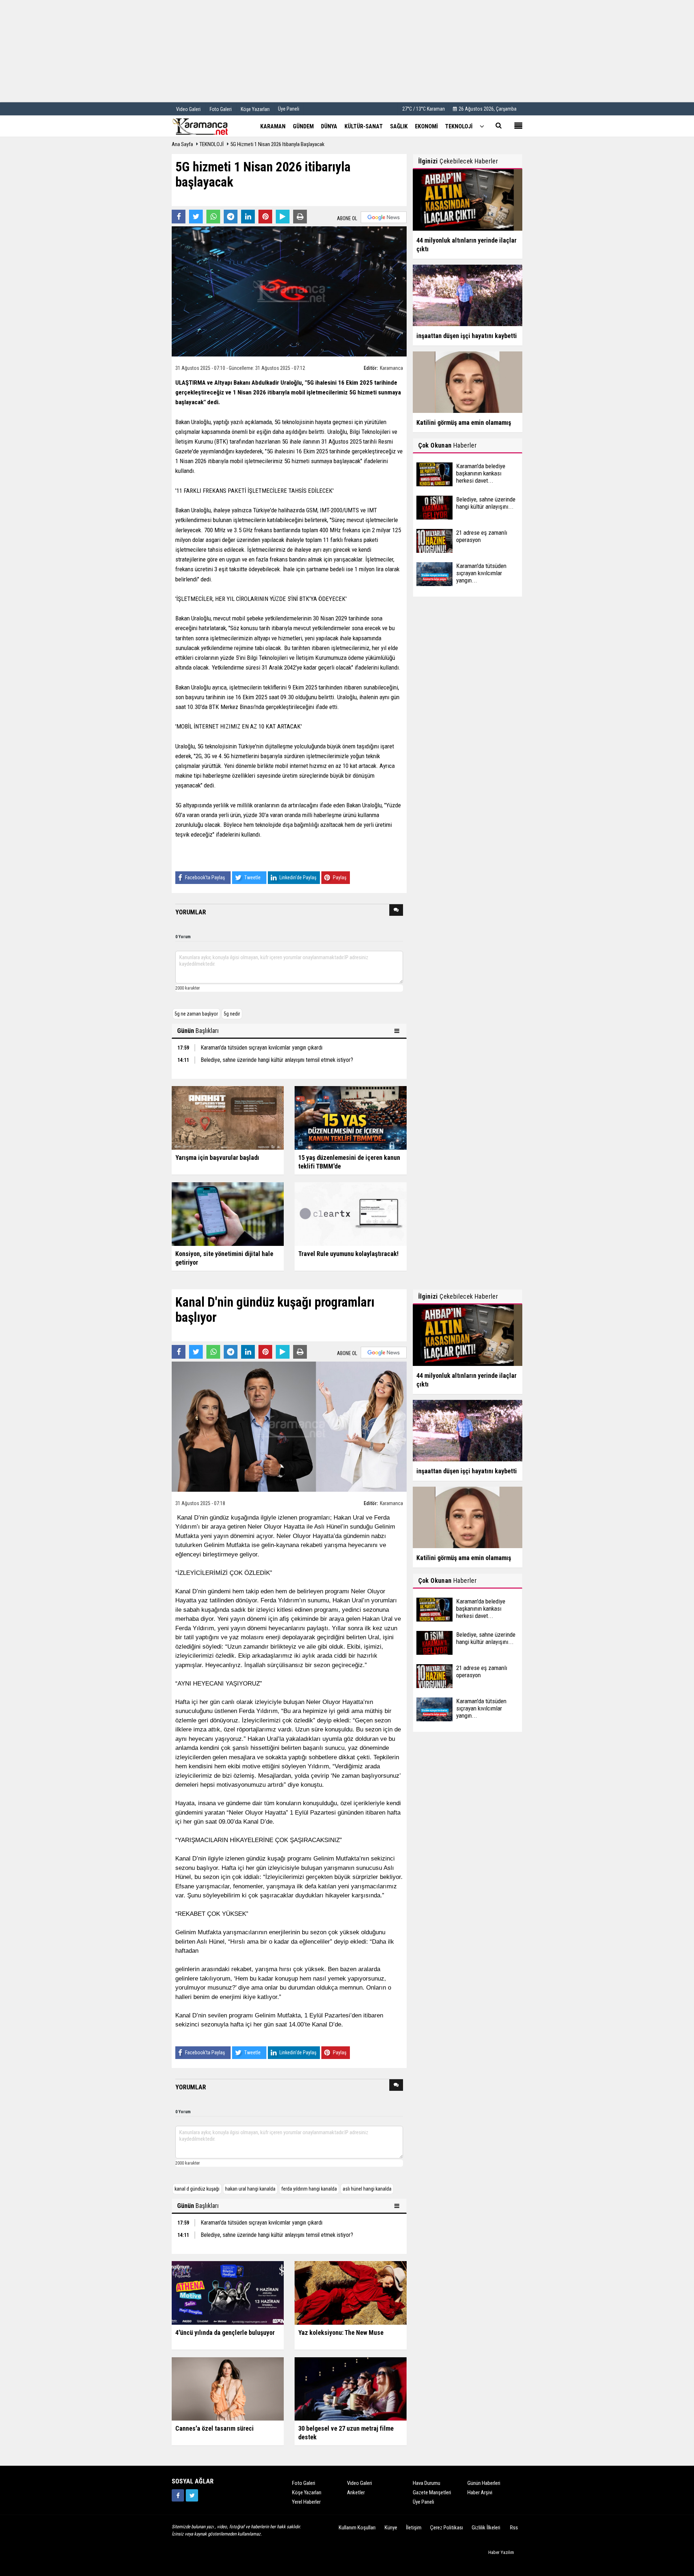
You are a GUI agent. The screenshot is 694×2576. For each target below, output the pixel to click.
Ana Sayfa (182, 144)
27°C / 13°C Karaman (424, 109)
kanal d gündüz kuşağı (197, 2189)
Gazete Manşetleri (432, 2492)
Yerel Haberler (306, 2502)
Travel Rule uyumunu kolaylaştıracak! (348, 1254)
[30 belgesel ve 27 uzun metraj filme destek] (351, 2388)
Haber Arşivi (480, 2492)
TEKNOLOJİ (212, 144)
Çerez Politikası (447, 2528)
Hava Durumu (427, 2483)
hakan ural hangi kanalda (250, 2189)
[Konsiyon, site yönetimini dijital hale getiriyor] (228, 1214)
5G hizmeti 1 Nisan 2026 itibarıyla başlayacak (277, 144)
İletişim (414, 2528)
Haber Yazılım (501, 2552)
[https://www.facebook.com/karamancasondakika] (178, 2495)
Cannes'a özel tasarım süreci (215, 2428)
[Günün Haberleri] (398, 1031)
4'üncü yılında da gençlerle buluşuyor (225, 2333)
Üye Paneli (289, 109)
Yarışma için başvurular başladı (217, 1157)
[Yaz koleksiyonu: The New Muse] (351, 2292)
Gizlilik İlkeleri (486, 2528)
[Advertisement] (347, 51)
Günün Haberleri (484, 2483)
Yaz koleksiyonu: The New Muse (341, 2333)
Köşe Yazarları (307, 2492)
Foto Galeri (304, 2483)
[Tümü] (482, 126)
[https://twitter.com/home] (192, 2495)
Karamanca (391, 368)
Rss (514, 2528)
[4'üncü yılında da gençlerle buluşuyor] (228, 2292)
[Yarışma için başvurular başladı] (228, 1118)
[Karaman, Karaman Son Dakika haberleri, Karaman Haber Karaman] (208, 126)
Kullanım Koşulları (357, 2528)
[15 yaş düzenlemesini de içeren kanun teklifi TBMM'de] (351, 1118)
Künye (391, 2528)
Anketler (356, 2492)
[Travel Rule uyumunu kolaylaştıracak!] (351, 1214)
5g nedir (232, 1014)
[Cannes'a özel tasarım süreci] (228, 2388)
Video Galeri (359, 2483)
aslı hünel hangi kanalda (367, 2189)
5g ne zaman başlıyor (196, 1014)
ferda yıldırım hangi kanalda (309, 2189)
